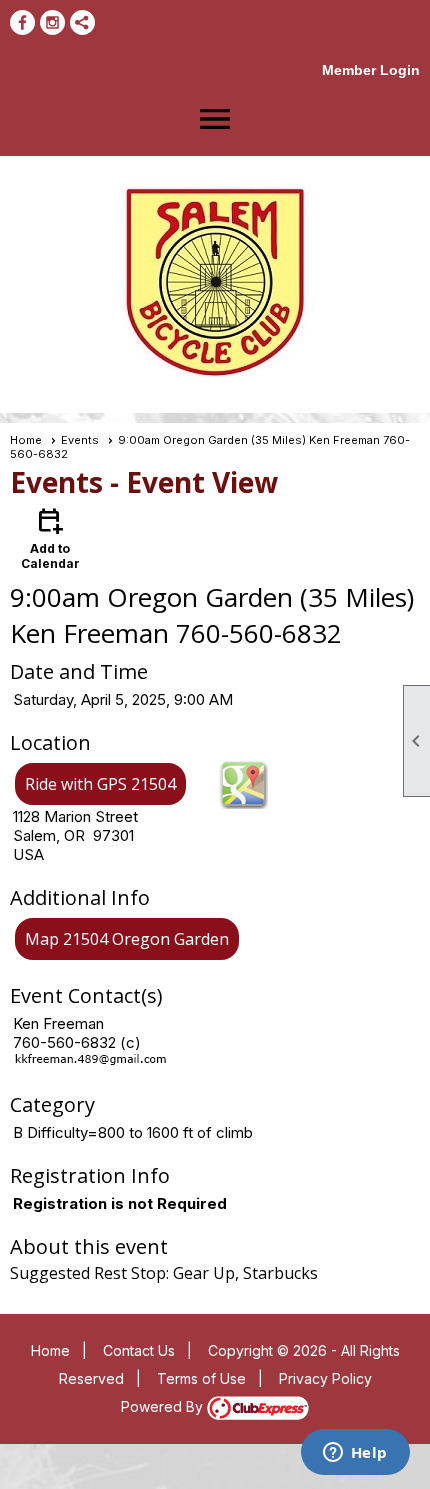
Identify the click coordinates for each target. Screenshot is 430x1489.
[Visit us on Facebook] (22, 22)
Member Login (371, 70)
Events (80, 440)
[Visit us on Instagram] (52, 22)
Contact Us (139, 1350)
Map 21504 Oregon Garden (127, 939)
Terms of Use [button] (201, 1378)
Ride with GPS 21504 (100, 784)
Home (26, 440)
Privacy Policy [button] (325, 1378)
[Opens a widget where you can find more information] (355, 1454)
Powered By (164, 1406)
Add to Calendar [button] (50, 537)
